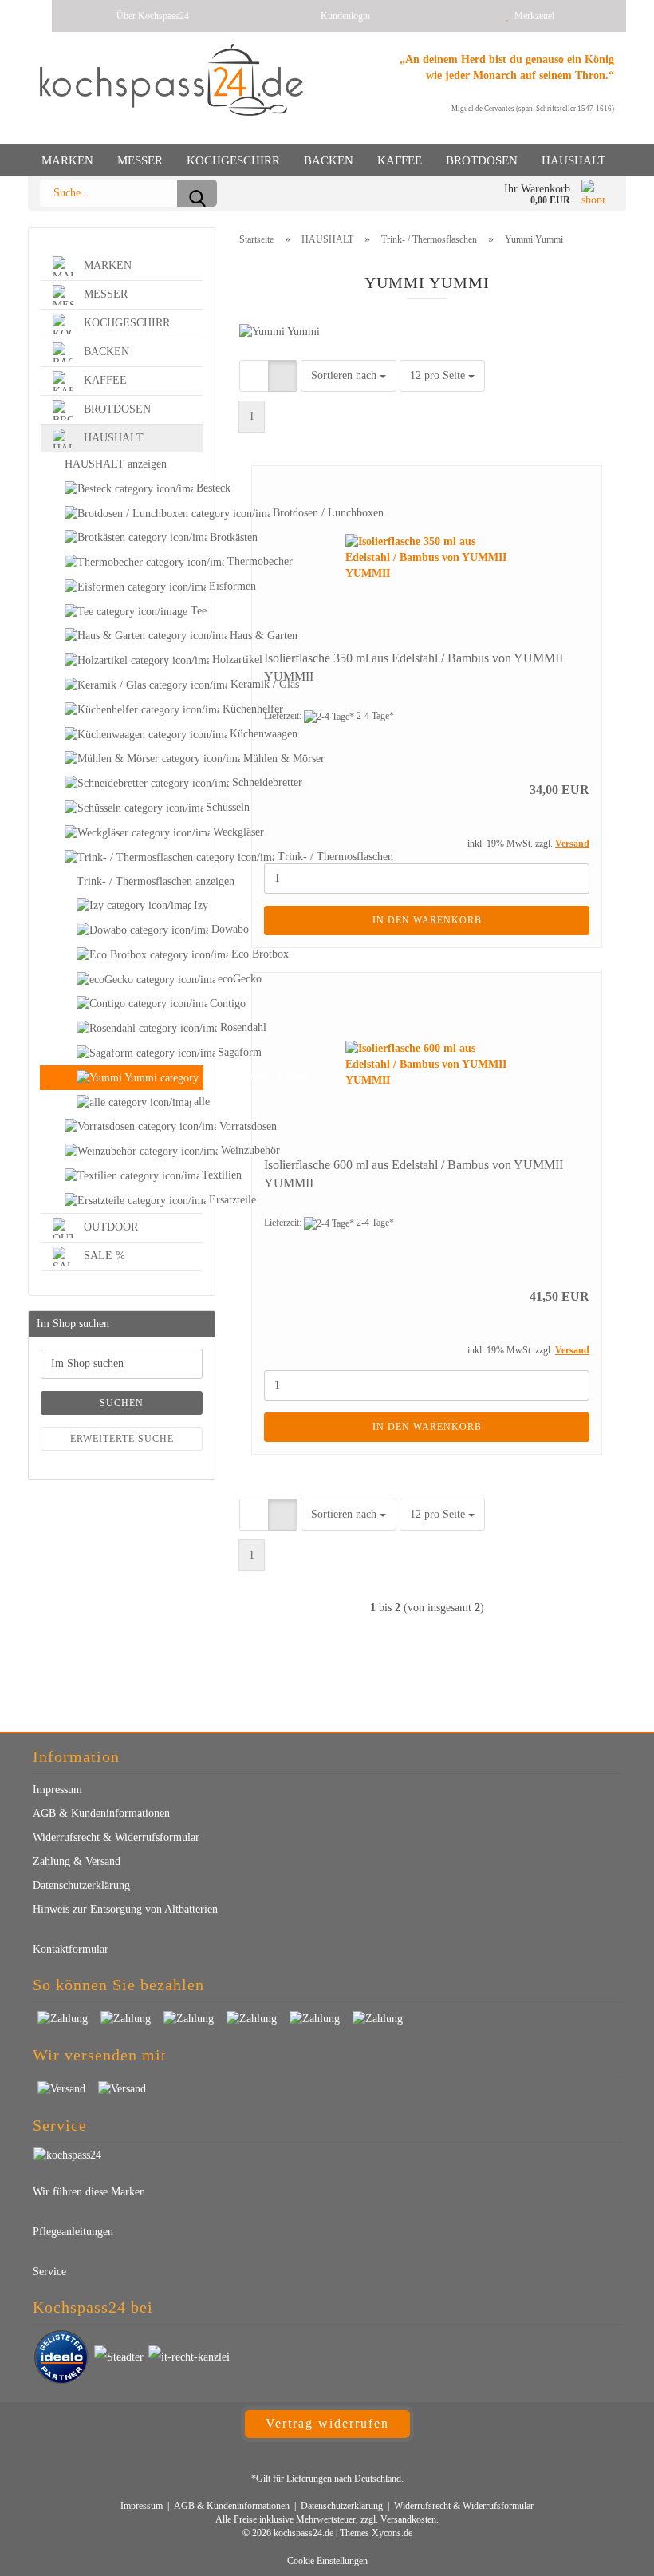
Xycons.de (392, 2533)
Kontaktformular (71, 1949)
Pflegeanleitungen (73, 2232)
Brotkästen (122, 538)
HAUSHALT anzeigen (116, 464)
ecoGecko (122, 980)
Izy (197, 905)
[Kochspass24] (171, 80)
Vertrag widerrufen (327, 2423)
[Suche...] (197, 193)
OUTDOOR (109, 1226)
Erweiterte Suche (122, 1439)
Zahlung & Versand (77, 1861)
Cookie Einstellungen (327, 2561)
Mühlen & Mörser (122, 759)
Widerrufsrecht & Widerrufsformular (116, 1837)
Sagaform (122, 1053)
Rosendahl (122, 1028)
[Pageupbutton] (610, 2552)
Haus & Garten (122, 636)
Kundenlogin (343, 16)
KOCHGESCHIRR (233, 160)
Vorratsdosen (122, 1127)
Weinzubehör (122, 1151)
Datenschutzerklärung (81, 1885)
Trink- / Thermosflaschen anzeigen (140, 881)
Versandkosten (408, 2519)
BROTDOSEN (482, 160)
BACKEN (329, 160)
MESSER (140, 160)
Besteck (198, 488)
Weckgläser (122, 833)
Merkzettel (532, 16)
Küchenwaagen (122, 735)
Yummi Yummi (122, 1078)
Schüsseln (122, 808)
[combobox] (349, 376)
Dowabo (122, 930)
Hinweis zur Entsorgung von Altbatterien (125, 1909)
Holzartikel (122, 660)
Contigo (122, 1004)
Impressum (57, 1790)
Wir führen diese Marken (89, 2192)
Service (49, 2272)
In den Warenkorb (427, 920)
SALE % (103, 1255)
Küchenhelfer (122, 710)
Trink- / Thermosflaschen (122, 857)
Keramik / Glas (122, 685)
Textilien (201, 1175)
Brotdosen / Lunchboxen (122, 514)
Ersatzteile (122, 1201)
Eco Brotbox (122, 955)
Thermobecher (122, 562)
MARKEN (67, 160)
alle (197, 1102)
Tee (195, 611)
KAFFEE (400, 160)
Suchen (122, 1403)
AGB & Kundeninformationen (101, 1813)
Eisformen (122, 587)
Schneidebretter (122, 783)
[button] (254, 376)
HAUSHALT (573, 160)
